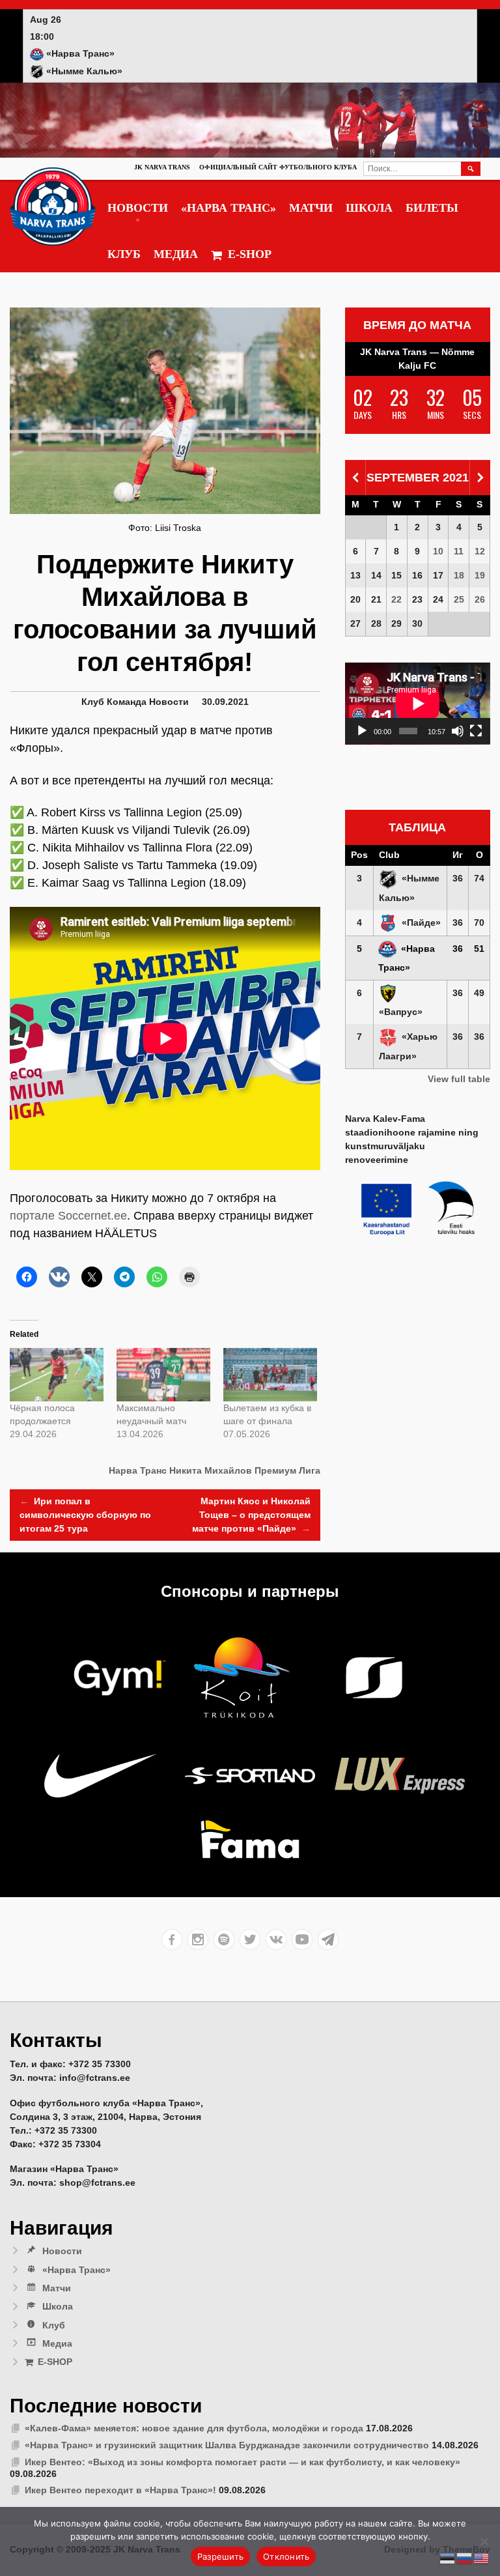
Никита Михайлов (211, 1470)
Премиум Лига (287, 1470)
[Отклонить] (484, 2541)
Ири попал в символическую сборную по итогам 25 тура (85, 1515)
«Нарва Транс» (229, 208)
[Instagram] (198, 1939)
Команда (127, 702)
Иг (458, 855)
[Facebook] (172, 1939)
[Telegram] (328, 1939)
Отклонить (286, 2556)
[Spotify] (224, 1939)
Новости (138, 208)
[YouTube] (302, 1939)
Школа (369, 208)
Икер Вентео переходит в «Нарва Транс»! (120, 2490)
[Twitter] (250, 1939)
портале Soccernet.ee (68, 1216)
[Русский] (465, 2558)
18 (459, 575)
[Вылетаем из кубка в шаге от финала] (270, 1375)
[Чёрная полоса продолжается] (57, 1375)
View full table (459, 1079)
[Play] (362, 731)
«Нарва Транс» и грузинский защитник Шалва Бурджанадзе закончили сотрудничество (227, 2445)
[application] (418, 704)
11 (459, 551)
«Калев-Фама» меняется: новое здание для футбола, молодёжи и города (194, 2428)
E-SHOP (250, 254)
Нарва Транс (138, 1470)
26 (480, 599)
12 (480, 551)
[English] (482, 2558)
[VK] (276, 1939)
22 (396, 599)
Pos (359, 855)
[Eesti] (448, 2558)
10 (438, 551)
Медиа (176, 254)
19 (480, 575)
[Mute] (458, 731)
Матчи (311, 208)
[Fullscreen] (476, 731)
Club (389, 855)
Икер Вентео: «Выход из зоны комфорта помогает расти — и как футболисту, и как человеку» (243, 2462)
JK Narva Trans (162, 167)
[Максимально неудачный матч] (163, 1375)
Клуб (124, 254)
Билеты (432, 208)
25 (459, 599)
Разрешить (220, 2556)
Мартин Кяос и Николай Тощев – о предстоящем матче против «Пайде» (251, 1515)
